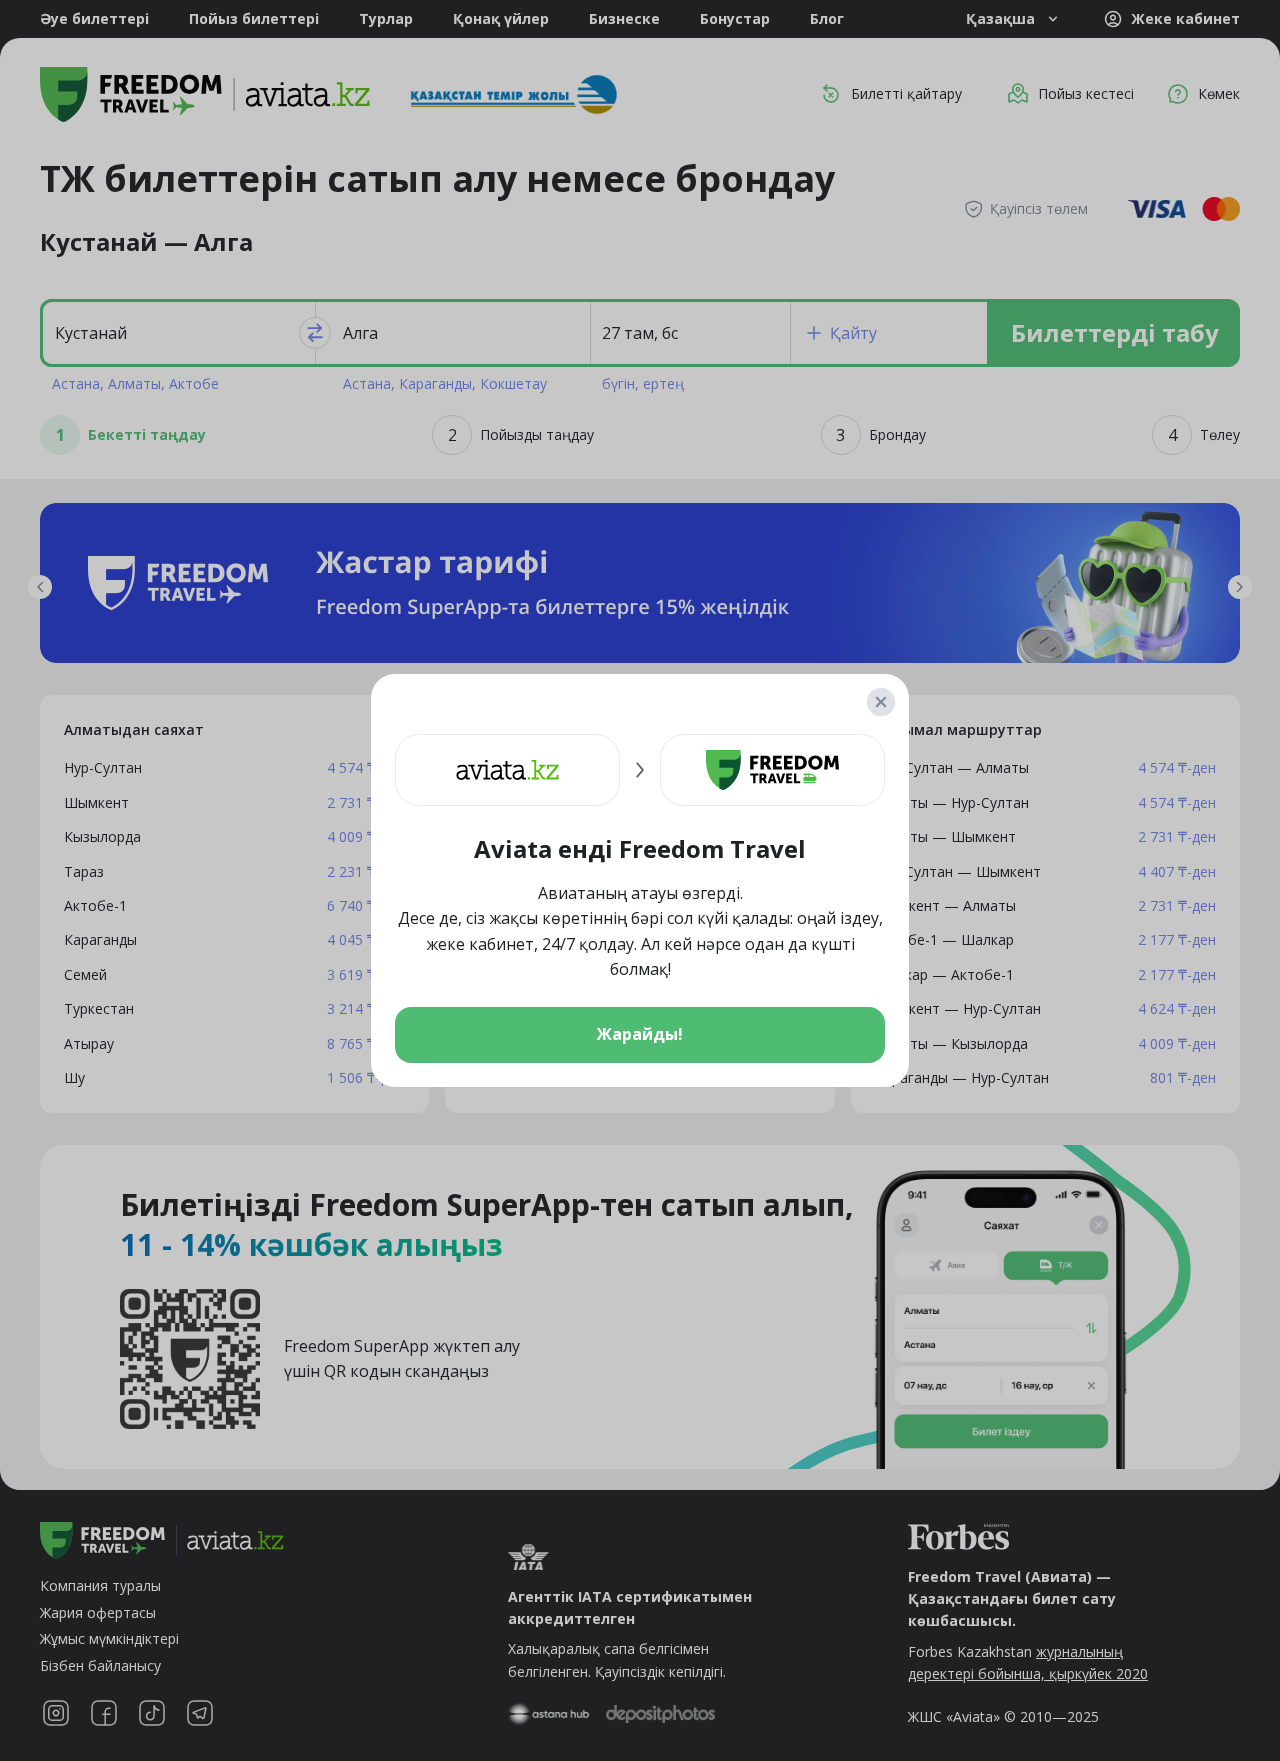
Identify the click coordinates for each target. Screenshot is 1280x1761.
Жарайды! (640, 1034)
